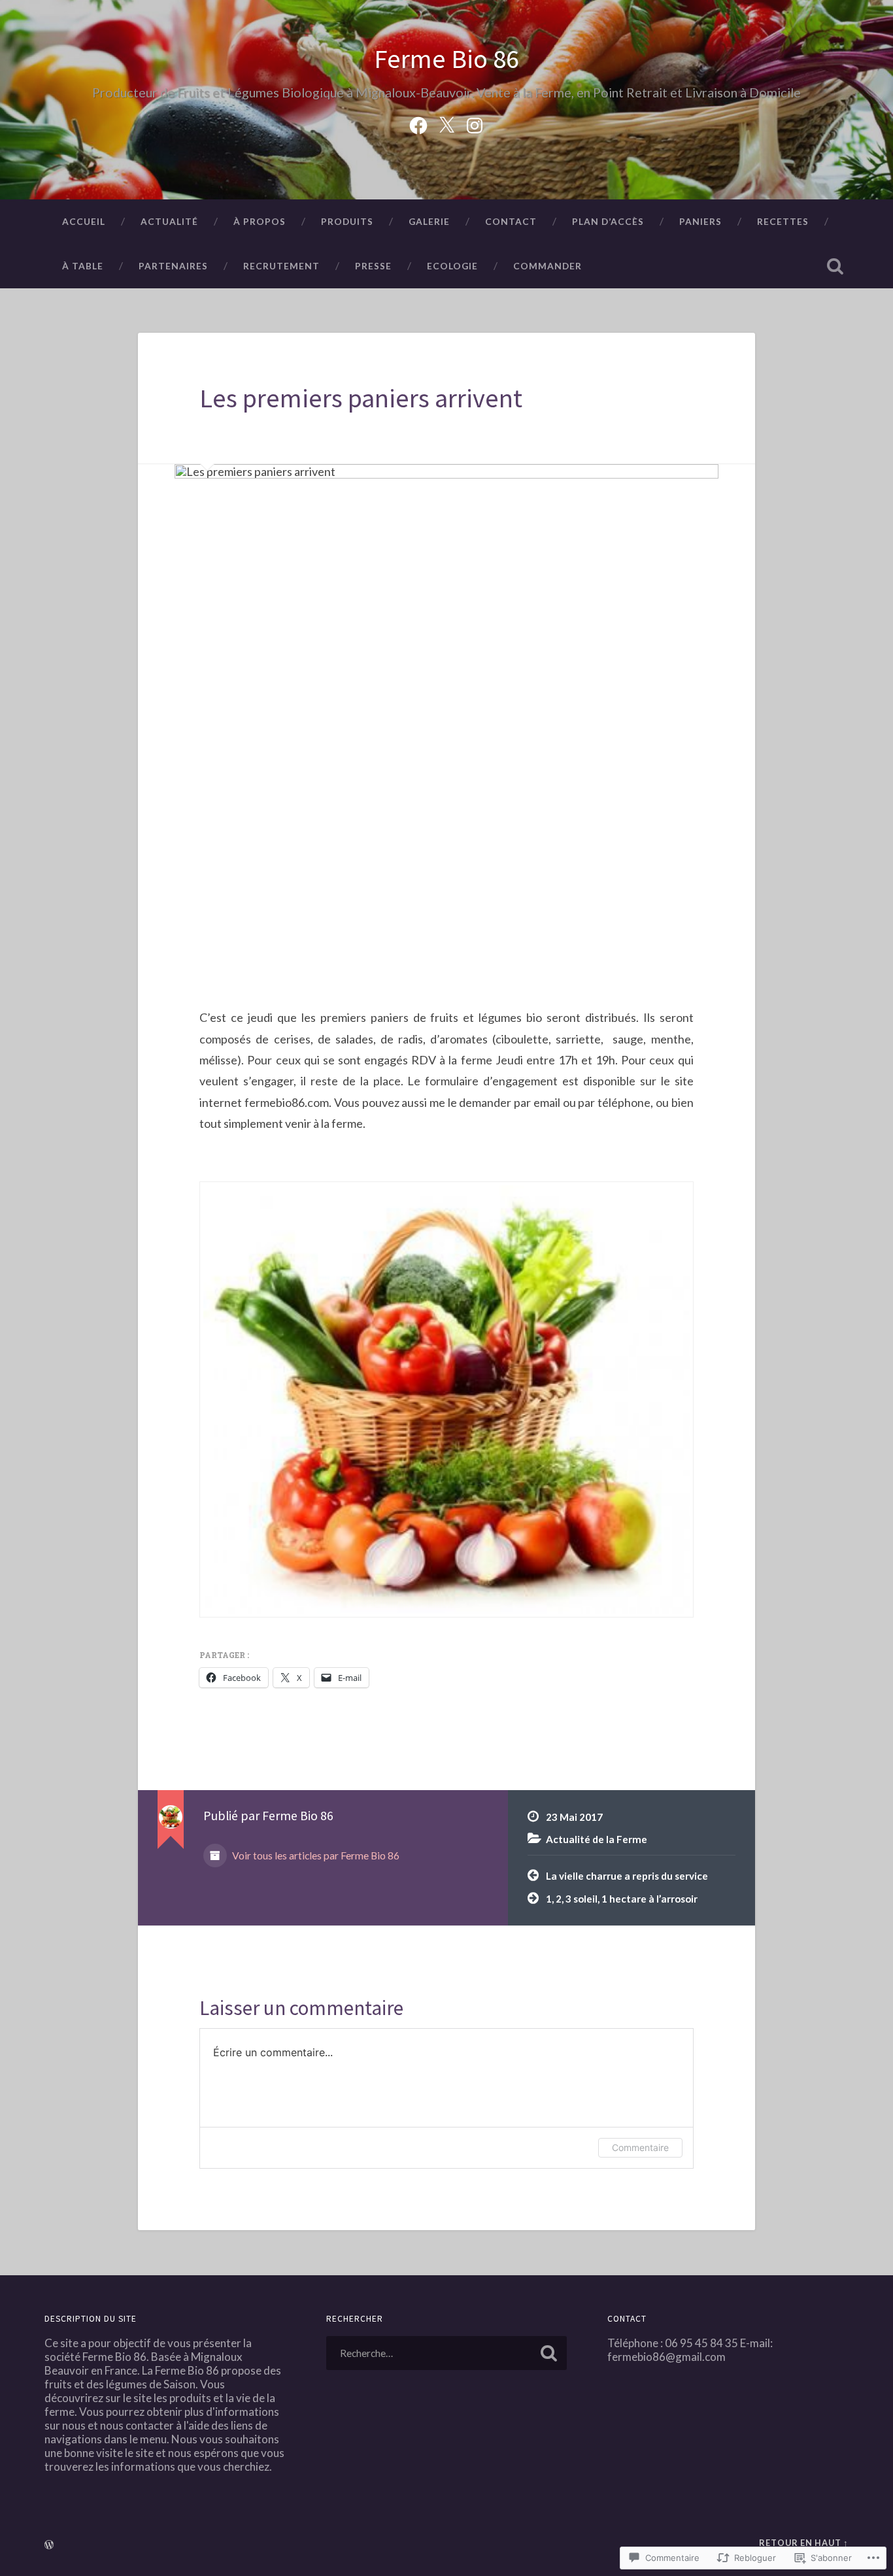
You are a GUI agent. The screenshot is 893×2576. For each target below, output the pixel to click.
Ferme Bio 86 (446, 59)
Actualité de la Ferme (597, 1839)
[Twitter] (446, 123)
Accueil (84, 221)
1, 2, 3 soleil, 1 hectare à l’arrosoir (622, 1899)
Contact (511, 221)
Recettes (783, 221)
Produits (347, 221)
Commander (548, 266)
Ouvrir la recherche (835, 266)
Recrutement (281, 266)
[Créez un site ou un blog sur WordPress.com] (49, 2545)
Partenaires (173, 266)
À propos (260, 221)
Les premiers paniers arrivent (361, 398)
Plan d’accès (608, 221)
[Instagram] (475, 123)
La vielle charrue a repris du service (627, 1876)
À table (83, 266)
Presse (373, 266)
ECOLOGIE (452, 266)
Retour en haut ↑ (804, 2543)
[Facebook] (418, 123)
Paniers (700, 221)
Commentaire (640, 2147)
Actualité (169, 221)
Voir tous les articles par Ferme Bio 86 (315, 1855)
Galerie (429, 221)
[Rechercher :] (447, 2353)
